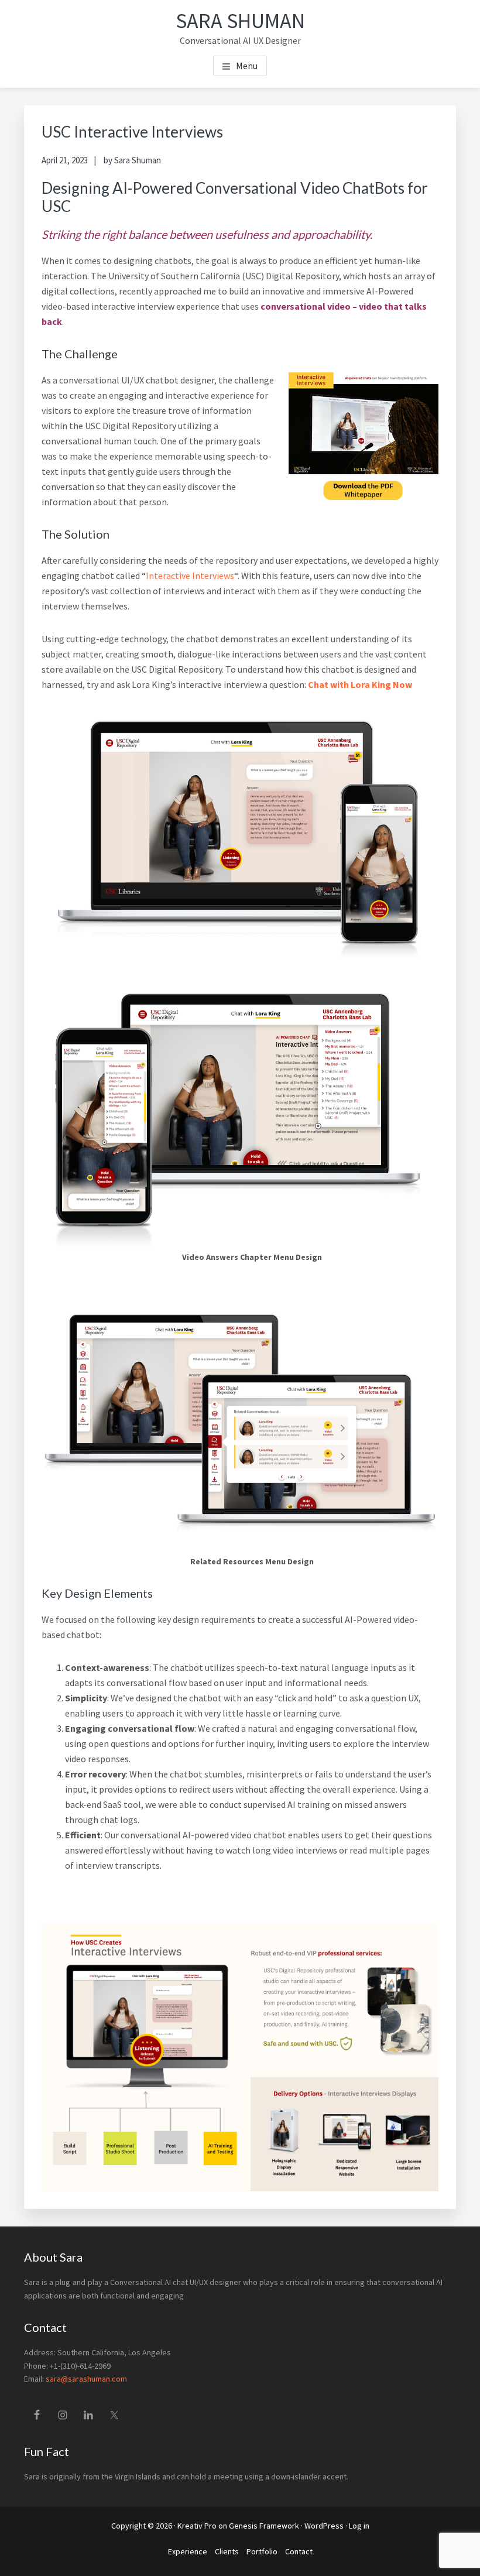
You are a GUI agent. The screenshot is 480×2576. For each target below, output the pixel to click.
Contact (299, 2551)
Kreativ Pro (197, 2526)
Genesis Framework (264, 2526)
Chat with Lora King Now (360, 684)
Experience (188, 2551)
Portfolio (262, 2551)
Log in (359, 2526)
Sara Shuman (240, 21)
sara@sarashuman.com (86, 2379)
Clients (227, 2551)
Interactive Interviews (190, 576)
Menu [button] (247, 66)
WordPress (324, 2526)
